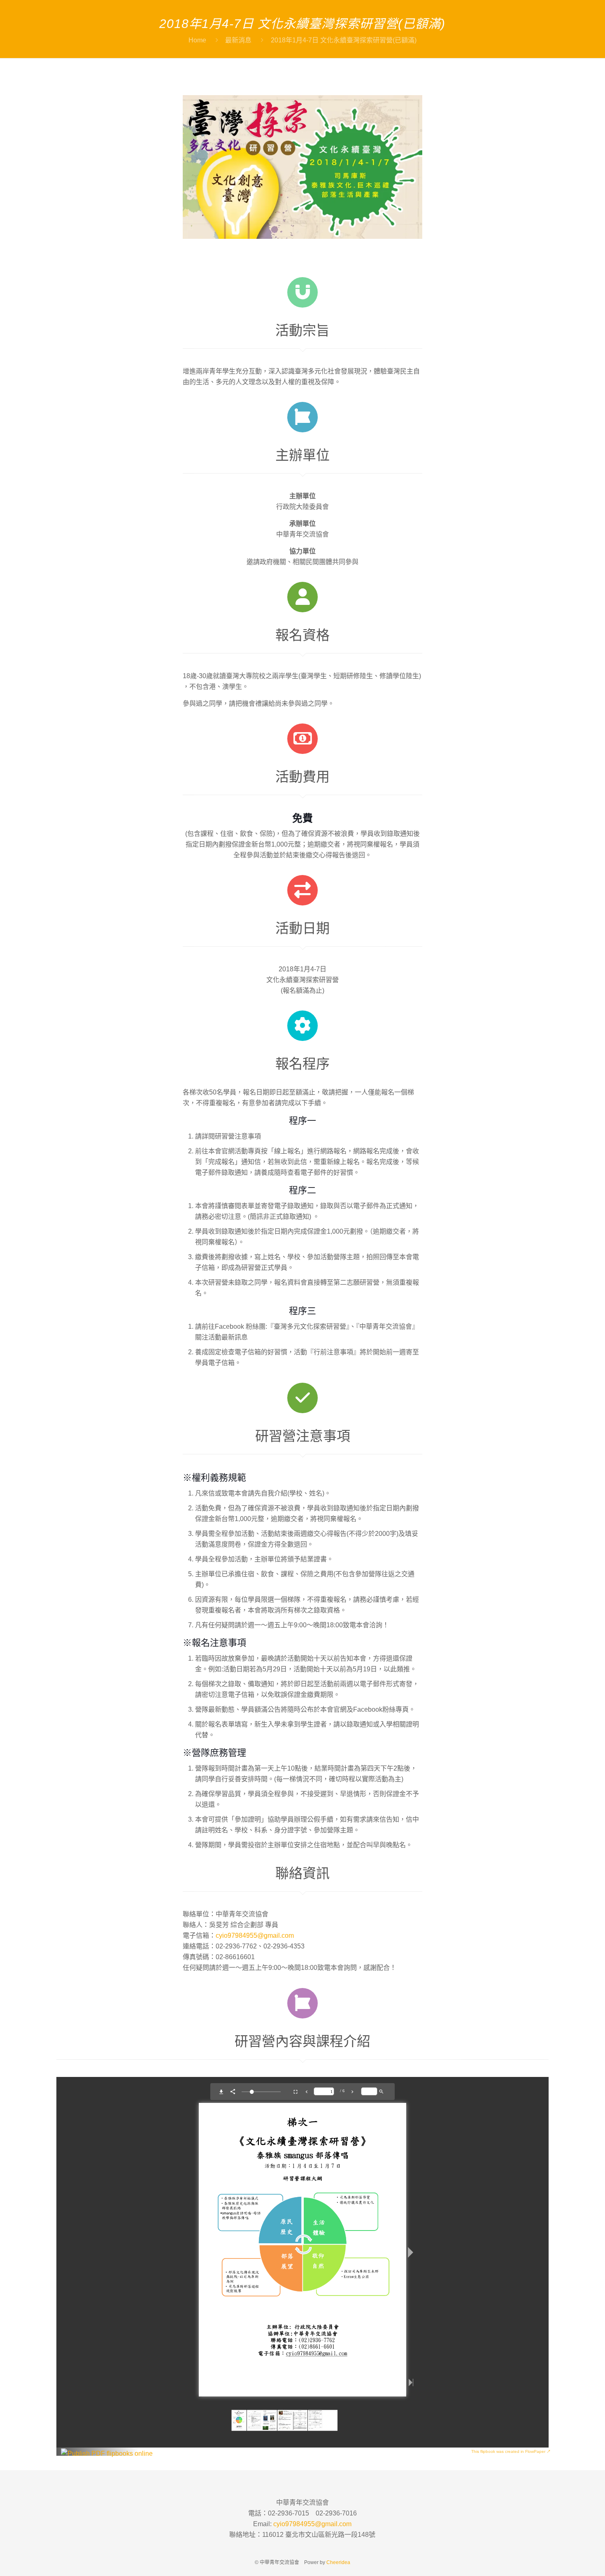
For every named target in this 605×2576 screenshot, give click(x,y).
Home (197, 40)
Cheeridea (338, 2562)
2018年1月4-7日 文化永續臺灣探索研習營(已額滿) (344, 40)
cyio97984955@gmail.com (255, 1935)
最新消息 (238, 40)
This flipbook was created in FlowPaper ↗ (511, 2451)
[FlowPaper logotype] (107, 2453)
